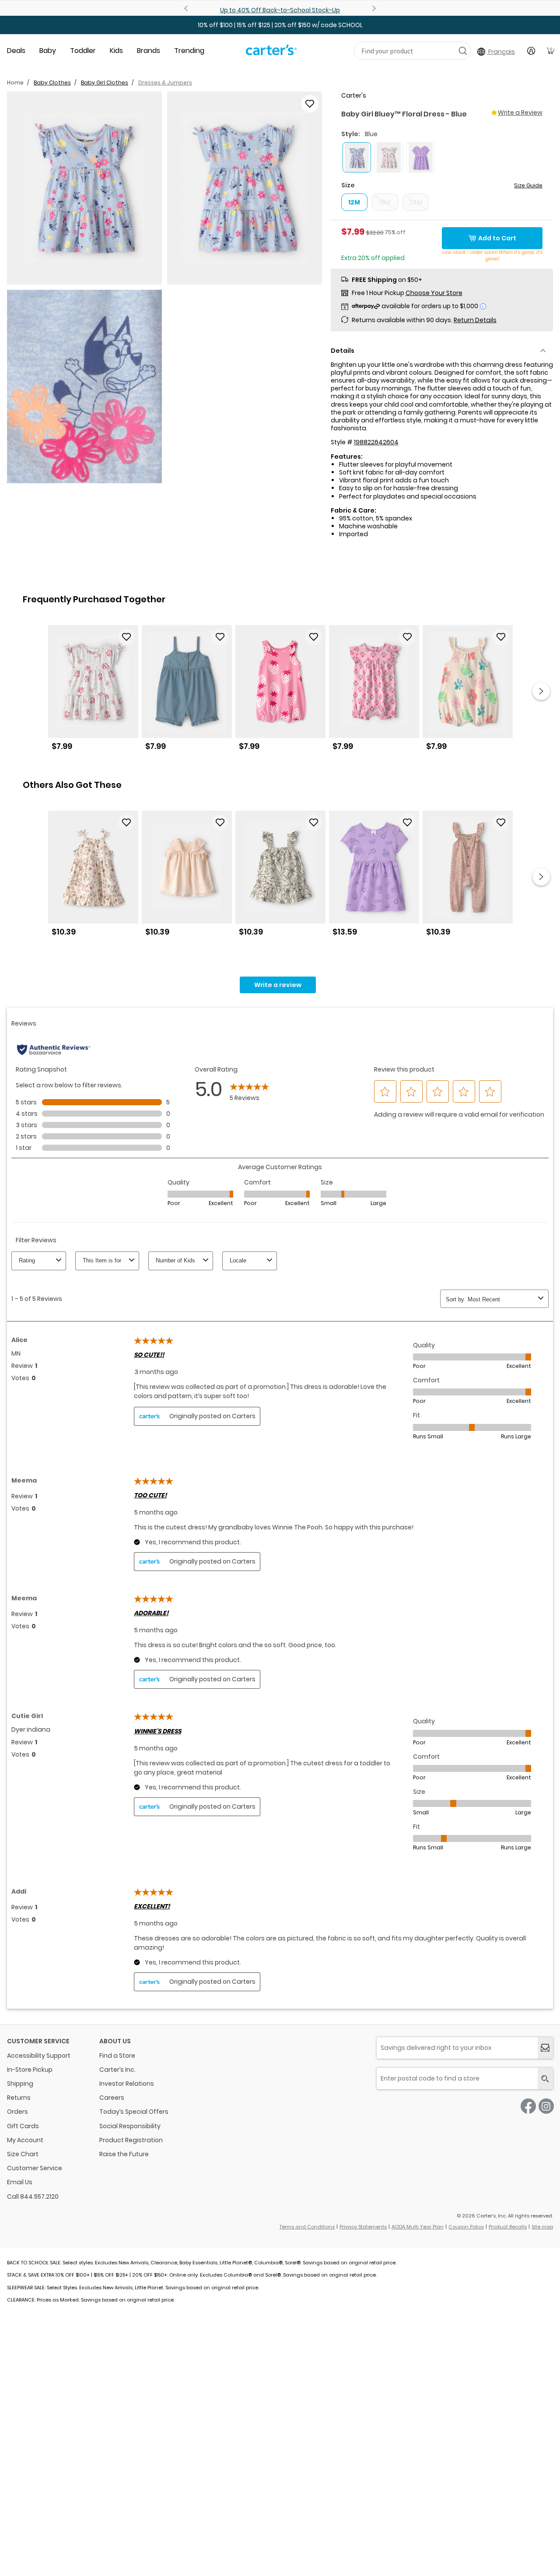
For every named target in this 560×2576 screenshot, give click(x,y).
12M (354, 202)
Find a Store (117, 2056)
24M (416, 202)
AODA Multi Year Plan (418, 2227)
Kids (116, 51)
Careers (112, 2098)
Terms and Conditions (307, 2227)
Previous (187, 8)
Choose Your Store (434, 293)
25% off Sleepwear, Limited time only (289, 10)
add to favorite (310, 104)
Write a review (278, 985)
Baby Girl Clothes (105, 83)
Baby (48, 51)
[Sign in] (531, 51)
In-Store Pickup (30, 2070)
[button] (84, 188)
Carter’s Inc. (117, 2070)
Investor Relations (127, 2084)
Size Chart (23, 2154)
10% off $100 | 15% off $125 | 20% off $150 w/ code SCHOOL (280, 25)
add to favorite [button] (126, 637)
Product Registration (131, 2140)
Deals (16, 51)
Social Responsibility (130, 2126)
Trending (189, 51)
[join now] (545, 2048)
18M (385, 202)
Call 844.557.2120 (33, 2196)
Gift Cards (23, 2126)
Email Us (20, 2182)
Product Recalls (508, 2227)
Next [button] (541, 691)
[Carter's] (271, 53)
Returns (19, 2098)
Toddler (83, 51)
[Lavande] (421, 157)
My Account (25, 2140)
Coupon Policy (466, 2227)
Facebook (528, 2106)
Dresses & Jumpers (165, 83)
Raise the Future (124, 2154)
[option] (93, 691)
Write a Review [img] (520, 112)
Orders (17, 2112)
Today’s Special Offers (134, 2112)
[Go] (463, 51)
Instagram (546, 2106)
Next (373, 8)
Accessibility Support (39, 2056)
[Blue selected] (357, 157)
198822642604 (376, 442)
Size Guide (528, 185)
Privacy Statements (363, 2227)
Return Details (475, 320)
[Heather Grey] (389, 157)
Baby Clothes (52, 83)
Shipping (20, 2084)
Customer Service (35, 2168)
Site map (542, 2227)
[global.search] (545, 2079)
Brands (149, 51)
